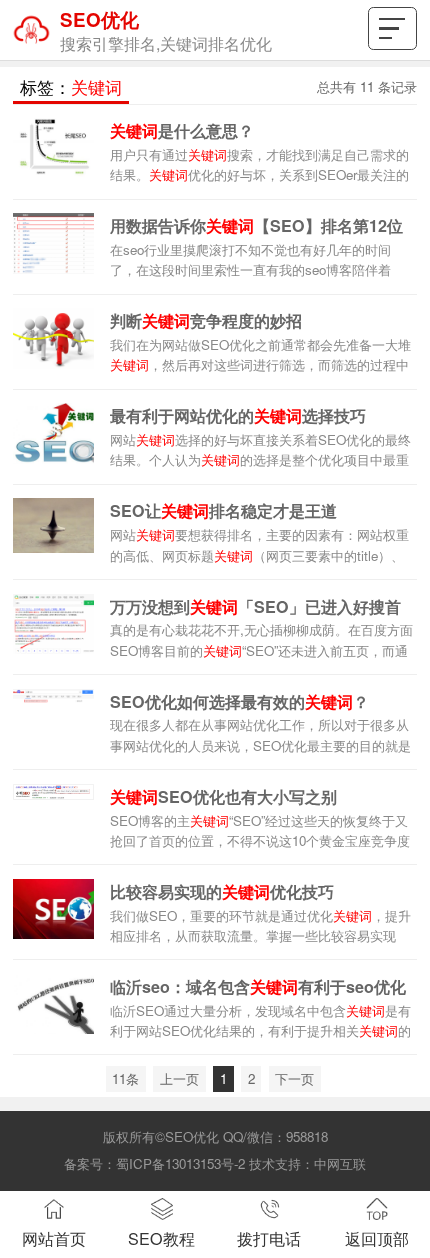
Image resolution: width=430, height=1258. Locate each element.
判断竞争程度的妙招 (206, 320)
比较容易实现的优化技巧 (222, 891)
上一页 (179, 1079)
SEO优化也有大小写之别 (223, 796)
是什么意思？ (182, 130)
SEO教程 (161, 1238)
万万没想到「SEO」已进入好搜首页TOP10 (255, 608)
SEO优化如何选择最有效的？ (239, 701)
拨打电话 (269, 1238)
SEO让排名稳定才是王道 (223, 510)
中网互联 (340, 1163)
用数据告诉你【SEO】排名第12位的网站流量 (256, 227)
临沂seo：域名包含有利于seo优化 (258, 986)
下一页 (294, 1079)
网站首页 (54, 1238)
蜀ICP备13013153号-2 (180, 1163)
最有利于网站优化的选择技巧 (238, 415)
